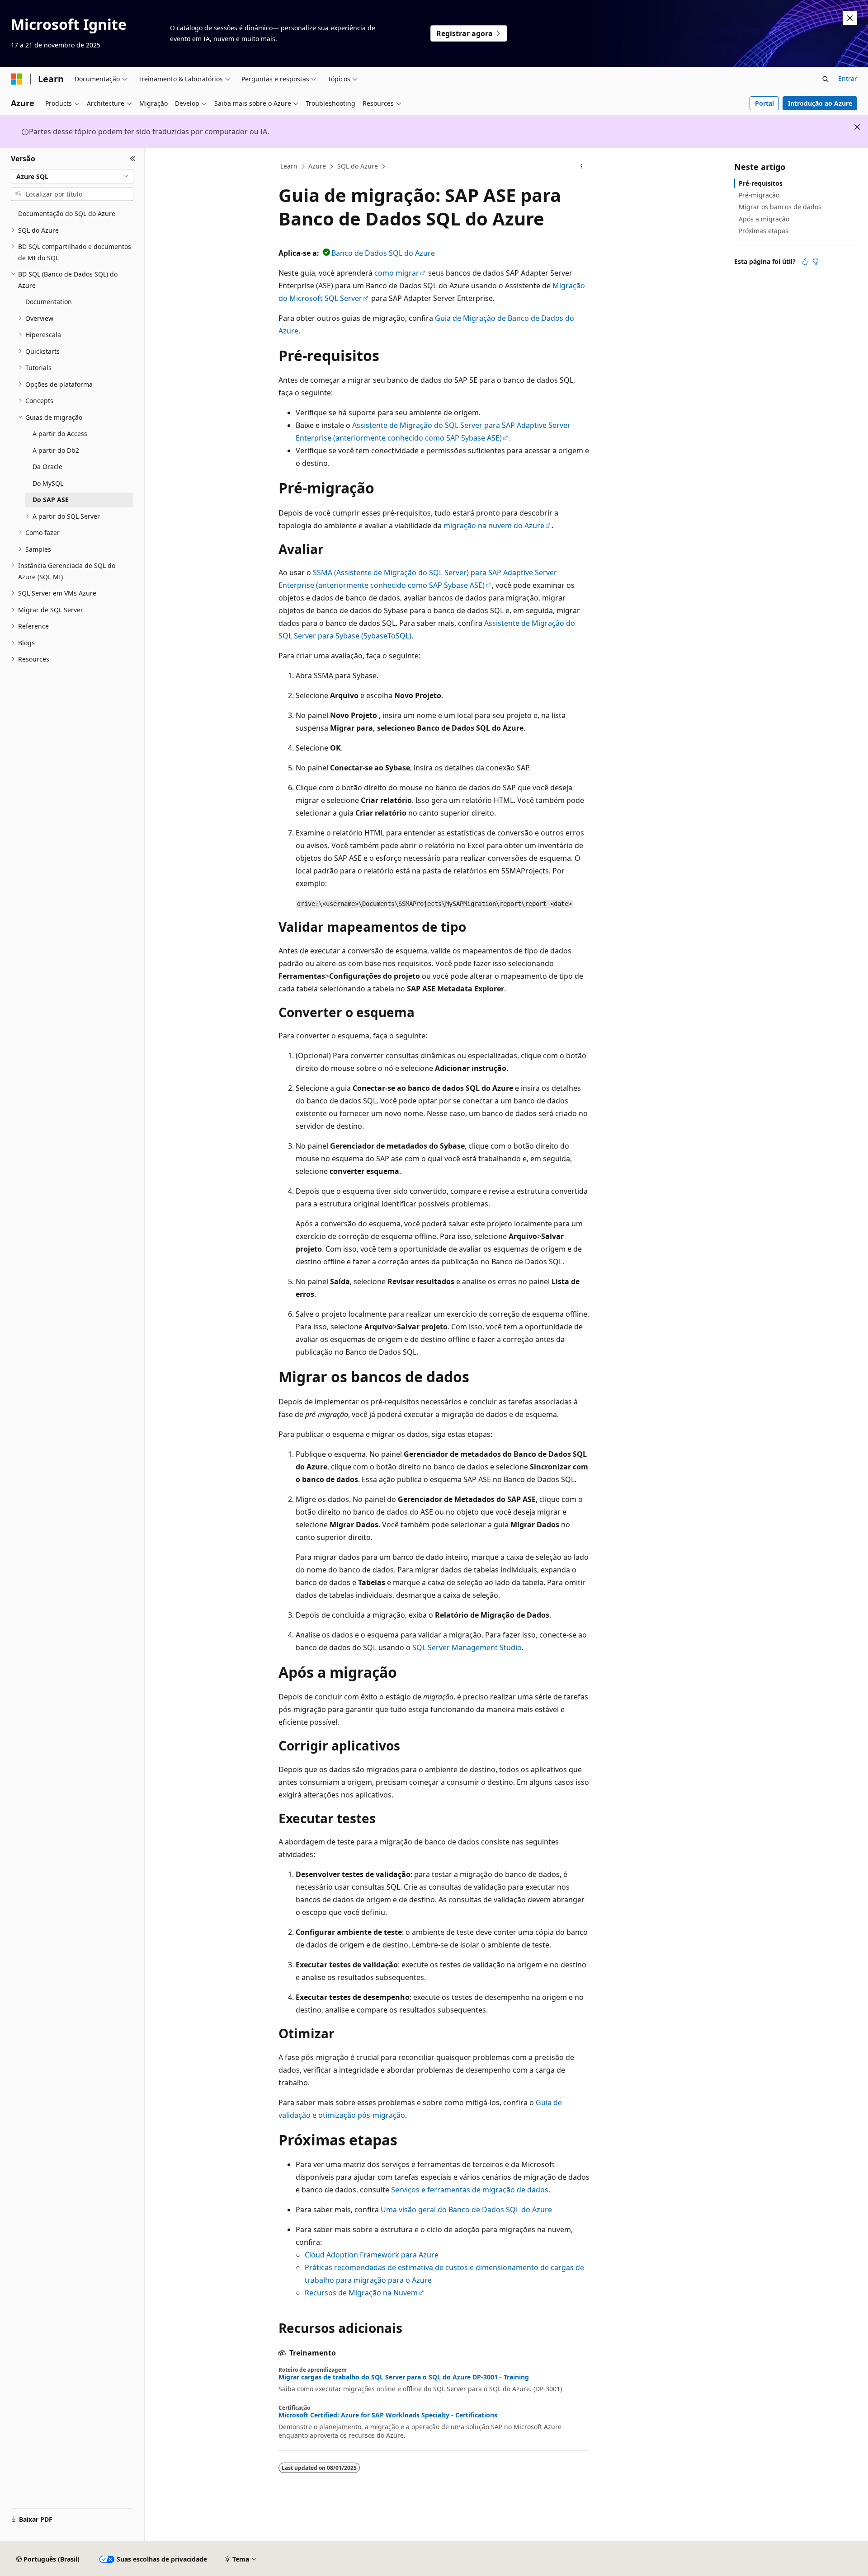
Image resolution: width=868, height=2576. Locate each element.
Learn (289, 166)
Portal (764, 103)
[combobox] (72, 176)
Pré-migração (759, 195)
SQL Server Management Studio (467, 1647)
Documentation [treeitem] (49, 302)
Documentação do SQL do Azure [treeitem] (67, 213)
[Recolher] (133, 159)
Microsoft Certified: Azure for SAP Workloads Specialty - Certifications (388, 2415)
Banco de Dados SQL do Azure (383, 253)
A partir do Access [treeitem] (60, 434)
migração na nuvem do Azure (494, 526)
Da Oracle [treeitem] (47, 467)
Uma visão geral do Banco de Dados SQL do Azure (466, 2210)
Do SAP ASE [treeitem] (51, 500)
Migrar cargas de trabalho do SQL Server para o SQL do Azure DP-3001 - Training (404, 2377)
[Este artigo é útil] (805, 262)
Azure (317, 166)
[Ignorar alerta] (850, 18)
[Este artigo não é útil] (816, 262)
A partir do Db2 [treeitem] (56, 450)
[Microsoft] (17, 79)
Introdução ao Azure (820, 103)
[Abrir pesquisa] (826, 79)
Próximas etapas (764, 231)
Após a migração (764, 219)
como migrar (397, 273)
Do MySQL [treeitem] (48, 483)
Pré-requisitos (761, 183)
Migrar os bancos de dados (780, 207)
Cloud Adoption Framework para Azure (372, 2255)
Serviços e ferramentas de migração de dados (470, 2190)
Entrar (848, 78)
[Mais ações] (582, 167)
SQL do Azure (358, 166)
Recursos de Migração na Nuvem (361, 2293)
